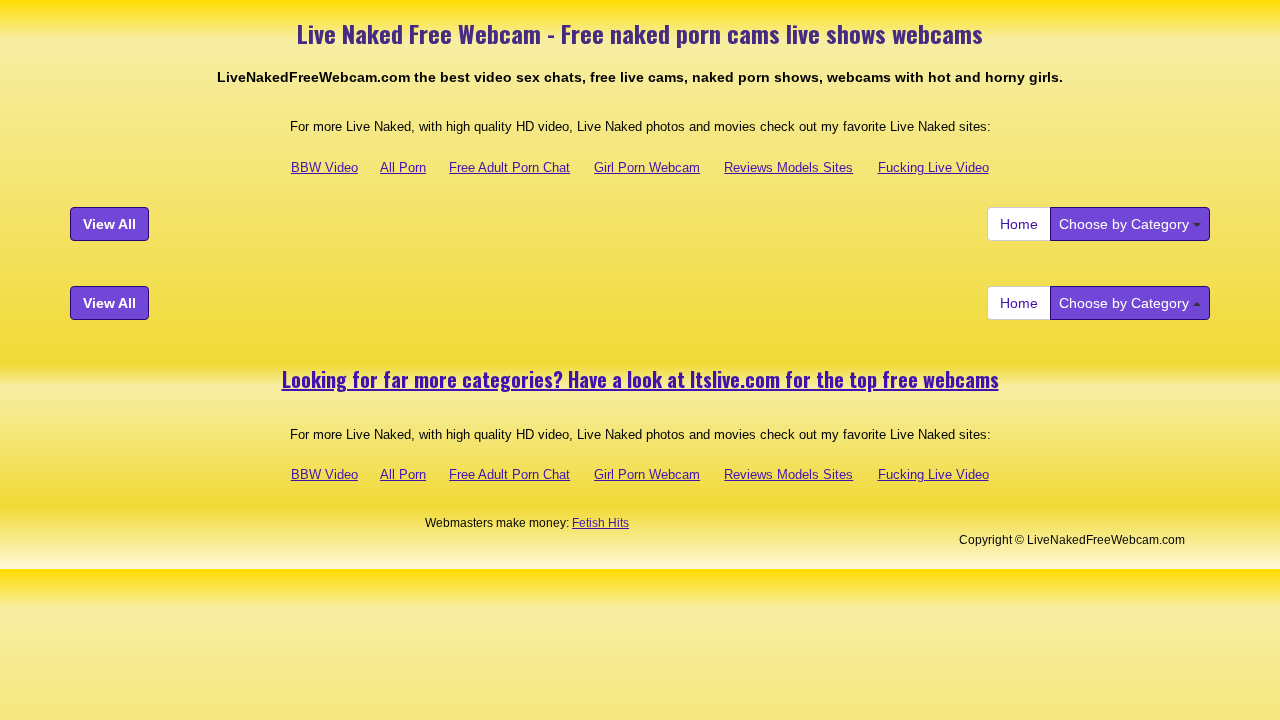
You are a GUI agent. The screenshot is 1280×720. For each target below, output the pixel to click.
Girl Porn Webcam (647, 167)
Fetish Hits (600, 523)
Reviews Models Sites (788, 167)
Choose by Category (1126, 224)
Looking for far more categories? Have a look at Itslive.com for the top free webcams (640, 379)
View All (109, 224)
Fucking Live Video (933, 167)
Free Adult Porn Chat (509, 167)
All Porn (403, 167)
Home (1019, 224)
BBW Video (324, 167)
